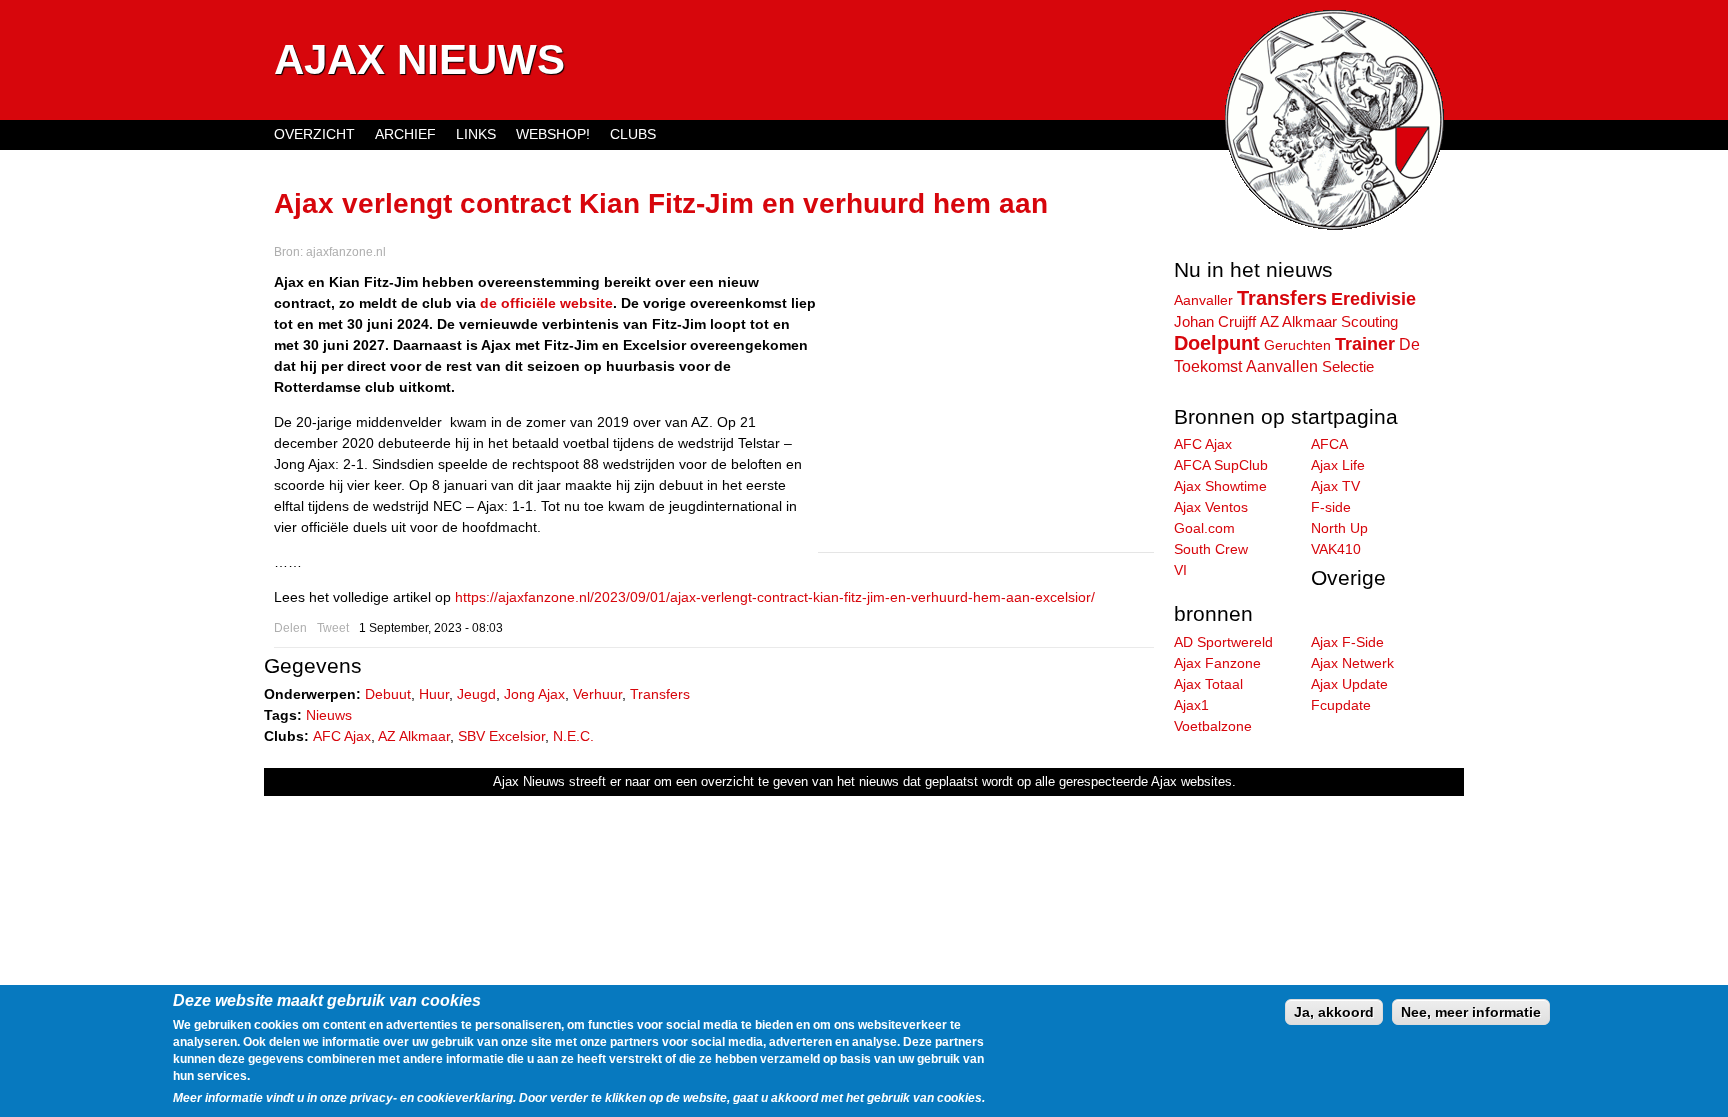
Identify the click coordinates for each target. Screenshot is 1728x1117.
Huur (434, 694)
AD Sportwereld (1223, 642)
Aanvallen (1282, 366)
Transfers (660, 694)
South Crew (1211, 549)
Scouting (1369, 321)
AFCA (1329, 444)
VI (1180, 570)
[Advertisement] (986, 412)
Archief (405, 134)
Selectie (1348, 367)
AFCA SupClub (1221, 465)
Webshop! (553, 134)
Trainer (1365, 344)
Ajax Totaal (1208, 684)
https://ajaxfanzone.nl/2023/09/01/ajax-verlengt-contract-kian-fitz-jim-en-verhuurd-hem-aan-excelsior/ (775, 597)
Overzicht (314, 134)
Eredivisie (1373, 299)
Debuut (388, 694)
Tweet (333, 628)
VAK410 (1336, 549)
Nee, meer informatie (1471, 1012)
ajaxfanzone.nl (346, 252)
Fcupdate (1341, 705)
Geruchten (1297, 345)
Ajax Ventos (1211, 507)
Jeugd (476, 694)
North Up (1339, 528)
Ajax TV (1335, 486)
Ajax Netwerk (1352, 663)
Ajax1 (1191, 705)
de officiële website (546, 303)
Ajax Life (1338, 465)
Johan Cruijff (1215, 321)
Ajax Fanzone (1217, 663)
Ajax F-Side (1347, 642)
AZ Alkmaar (414, 736)
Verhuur (597, 694)
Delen (290, 628)
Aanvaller (1203, 300)
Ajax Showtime (1220, 486)
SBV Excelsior (501, 736)
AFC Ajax (342, 736)
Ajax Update (1349, 684)
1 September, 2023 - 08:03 (431, 628)
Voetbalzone (1213, 726)
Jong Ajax (534, 694)
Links (476, 134)
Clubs (633, 134)
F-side (1331, 507)
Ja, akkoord (1334, 1012)
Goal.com (1204, 528)
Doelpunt (1217, 343)
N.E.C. (573, 736)
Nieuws (329, 715)
